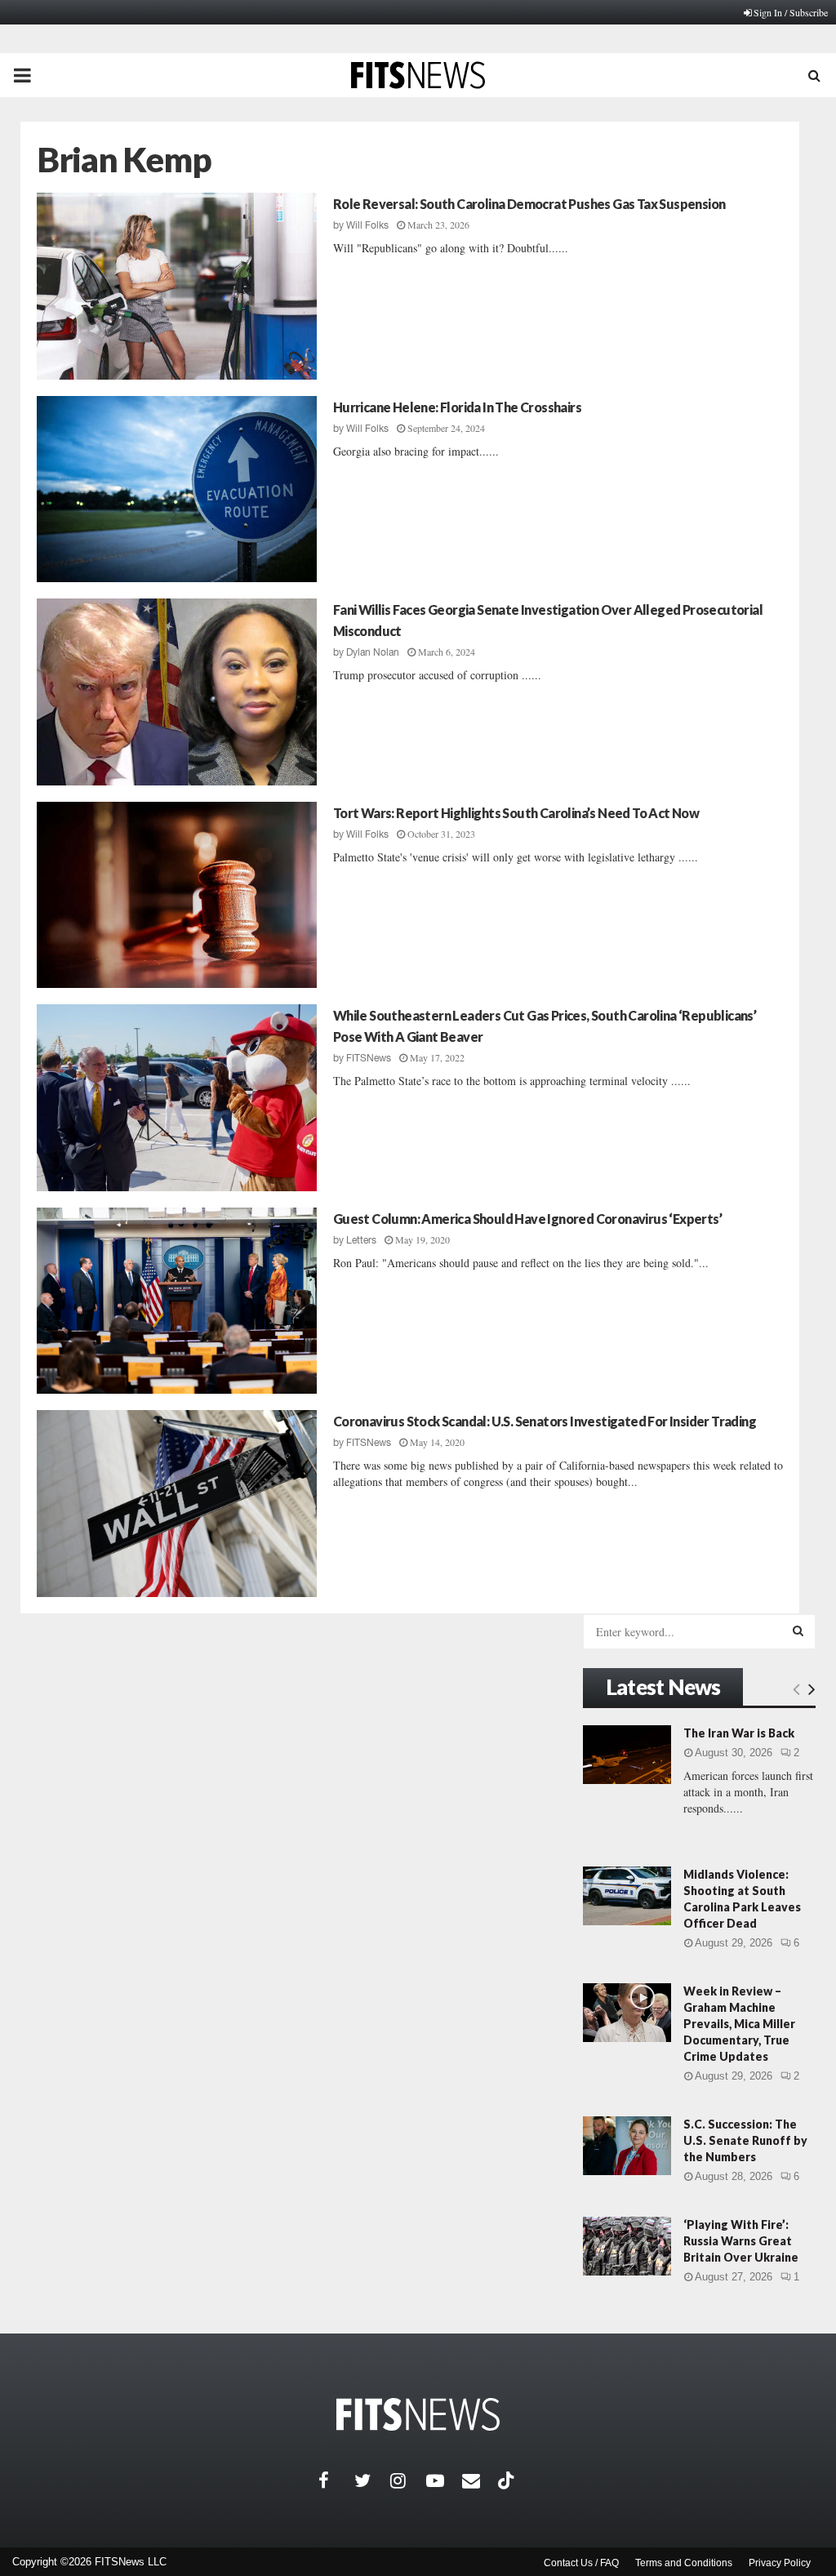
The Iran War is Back (739, 1733)
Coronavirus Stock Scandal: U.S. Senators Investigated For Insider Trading (545, 1421)
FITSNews (369, 1058)
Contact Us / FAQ (581, 2563)
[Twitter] (372, 2480)
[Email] (480, 2480)
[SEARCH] (798, 1631)
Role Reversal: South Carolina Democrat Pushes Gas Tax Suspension (529, 204)
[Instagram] (408, 2480)
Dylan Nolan (373, 652)
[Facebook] (336, 2480)
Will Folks (367, 225)
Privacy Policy (780, 2563)
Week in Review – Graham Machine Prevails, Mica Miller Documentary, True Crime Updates (739, 2024)
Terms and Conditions (684, 2563)
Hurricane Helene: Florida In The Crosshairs (457, 407)
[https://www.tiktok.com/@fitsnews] (508, 2480)
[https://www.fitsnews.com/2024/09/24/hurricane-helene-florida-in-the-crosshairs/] (177, 489)
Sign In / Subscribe (791, 12)
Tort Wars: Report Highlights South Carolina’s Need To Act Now (516, 813)
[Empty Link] (796, 1688)
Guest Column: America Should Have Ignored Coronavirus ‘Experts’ (527, 1219)
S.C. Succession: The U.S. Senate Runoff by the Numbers (745, 2140)
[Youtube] (444, 2480)
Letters (361, 1240)
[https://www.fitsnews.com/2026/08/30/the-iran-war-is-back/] (627, 1755)
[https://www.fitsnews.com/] (418, 2415)
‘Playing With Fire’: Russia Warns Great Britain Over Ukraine (741, 2241)
